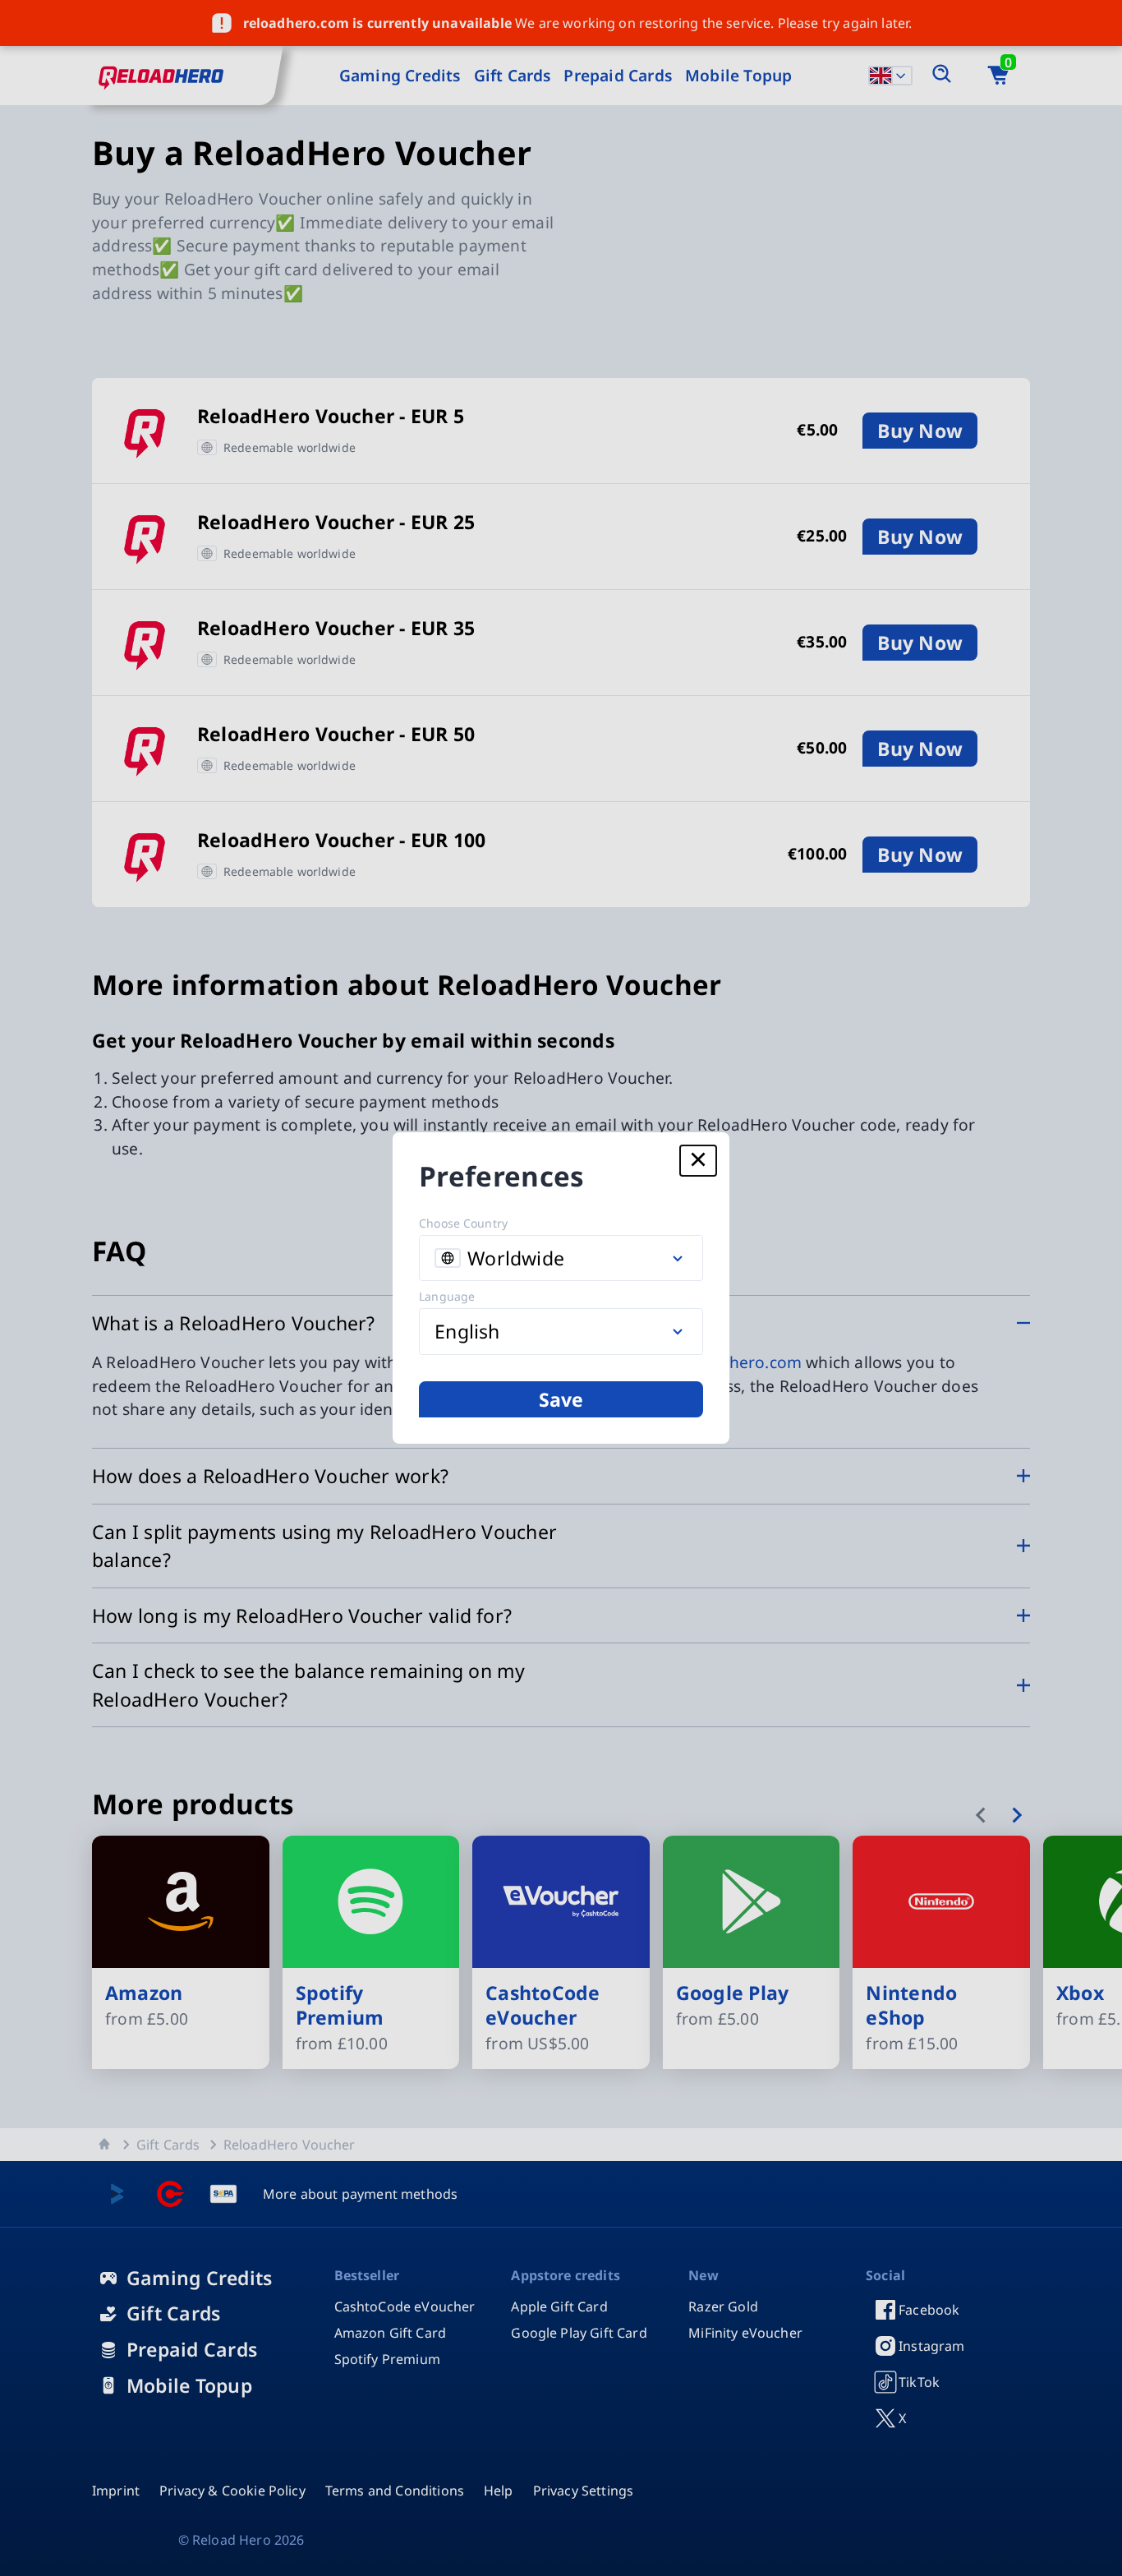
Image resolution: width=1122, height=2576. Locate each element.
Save (561, 1399)
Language (447, 1296)
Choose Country (463, 1223)
